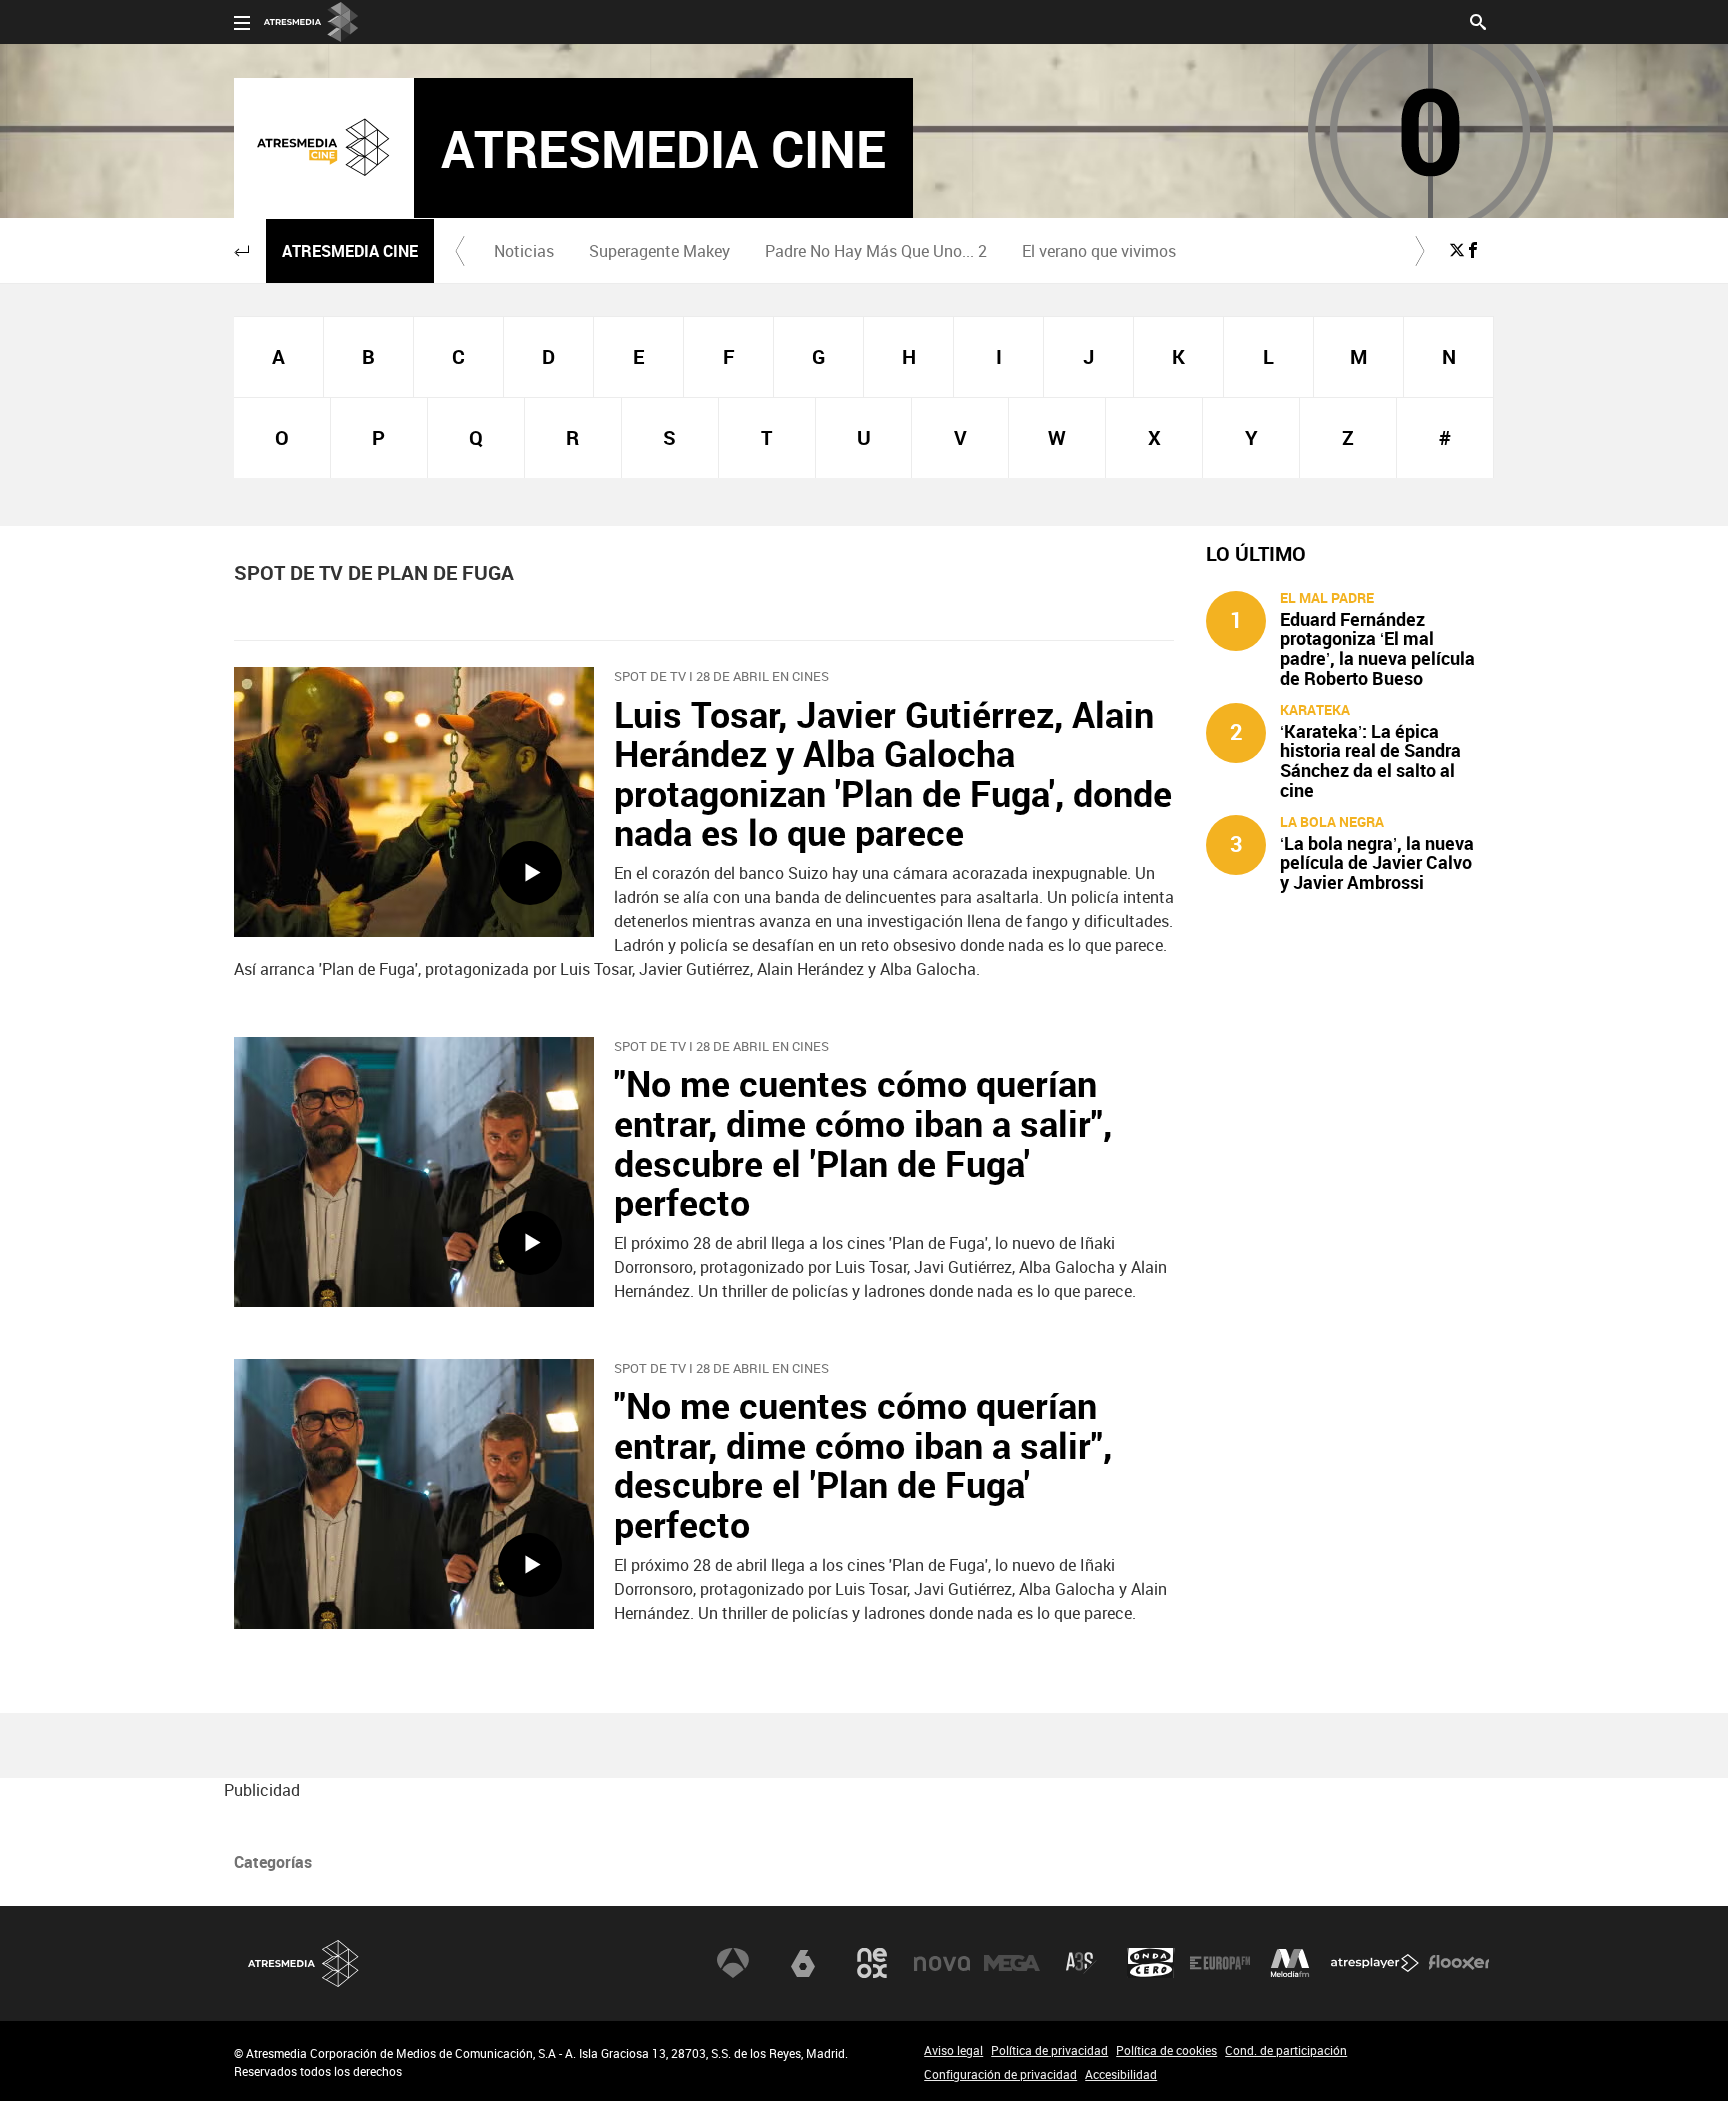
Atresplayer (1375, 1963)
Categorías (273, 1862)
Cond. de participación (1286, 2050)
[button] (242, 251)
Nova (942, 1963)
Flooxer (1459, 1963)
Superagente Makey (659, 251)
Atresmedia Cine (350, 251)
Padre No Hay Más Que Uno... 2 (876, 251)
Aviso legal (953, 2050)
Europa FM (1220, 1963)
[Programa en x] (1457, 250)
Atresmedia (304, 1963)
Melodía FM (1290, 1963)
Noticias (524, 251)
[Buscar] (1478, 20)
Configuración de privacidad (1000, 2074)
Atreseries (1081, 1963)
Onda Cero (1151, 1963)
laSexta (803, 1963)
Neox (872, 1963)
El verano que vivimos (1099, 251)
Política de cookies (1166, 2050)
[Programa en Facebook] (1473, 250)
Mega (1012, 1963)
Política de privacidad (1049, 2050)
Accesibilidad (1121, 2074)
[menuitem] (523, 251)
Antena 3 (733, 1963)
